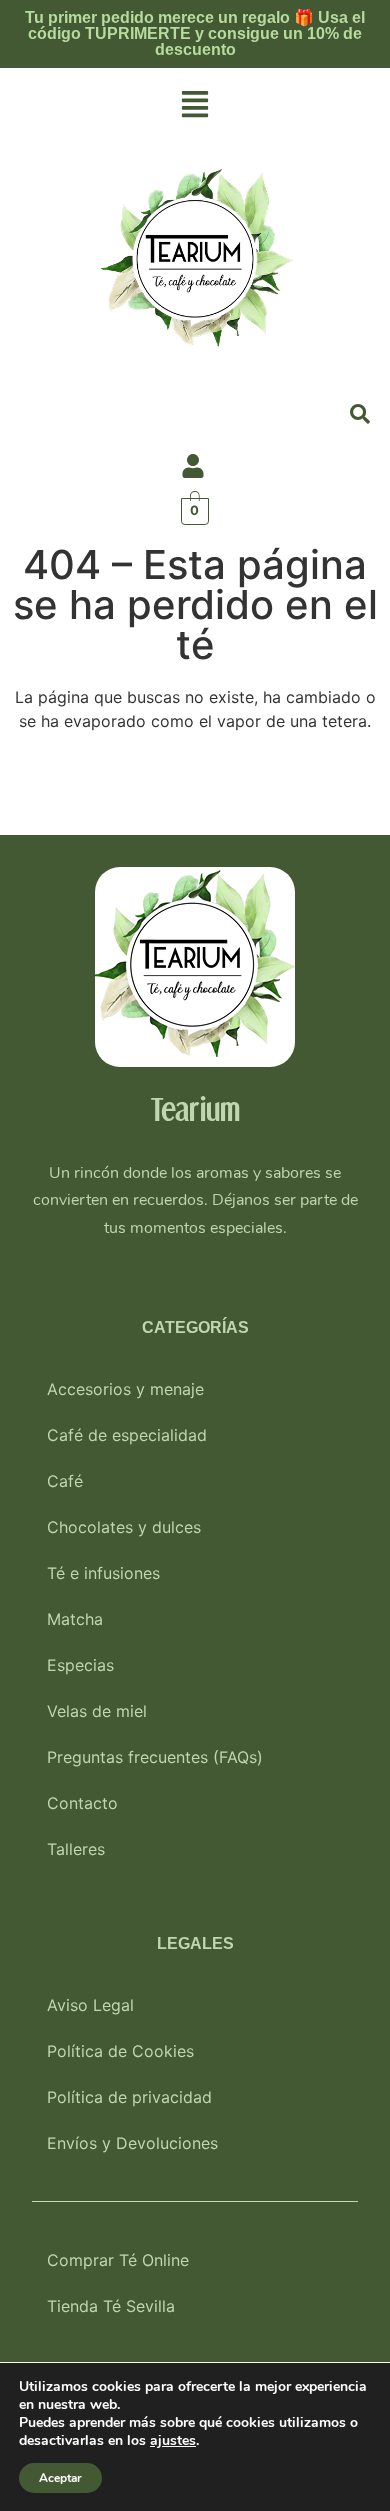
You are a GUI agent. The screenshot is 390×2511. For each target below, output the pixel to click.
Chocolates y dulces (124, 1527)
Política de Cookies (120, 2051)
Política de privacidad (129, 2097)
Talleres (76, 1849)
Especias (80, 1665)
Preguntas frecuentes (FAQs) (155, 1757)
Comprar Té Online (118, 2260)
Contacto (82, 1803)
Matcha (75, 1619)
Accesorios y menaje (125, 1389)
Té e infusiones (103, 1573)
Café (65, 1481)
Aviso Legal (90, 2005)
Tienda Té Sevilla (111, 2306)
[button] (195, 105)
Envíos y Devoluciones (132, 2143)
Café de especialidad (127, 1435)
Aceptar (60, 2478)
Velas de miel (97, 1711)
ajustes (173, 2441)
